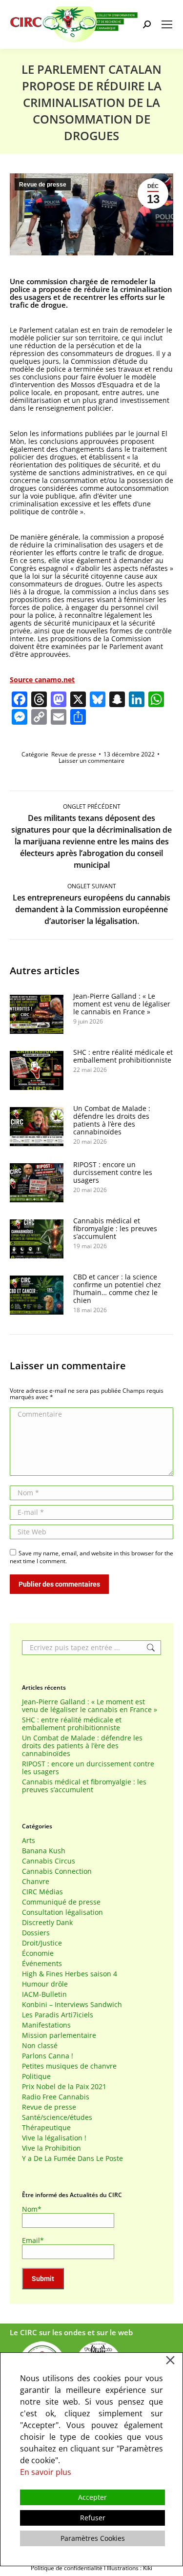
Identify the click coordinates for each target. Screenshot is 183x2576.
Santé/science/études (57, 2117)
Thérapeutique (46, 2128)
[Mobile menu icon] (167, 24)
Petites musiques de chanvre (69, 2066)
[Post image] (37, 1014)
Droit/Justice (42, 1943)
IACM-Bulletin (44, 1994)
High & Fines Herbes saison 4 (70, 1974)
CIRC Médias (42, 1892)
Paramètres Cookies (93, 2538)
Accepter (92, 2497)
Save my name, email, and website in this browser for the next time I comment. (91, 1557)
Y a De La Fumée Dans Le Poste (72, 2158)
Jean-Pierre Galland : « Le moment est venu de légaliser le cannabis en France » (122, 1004)
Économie (38, 1953)
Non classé (40, 2046)
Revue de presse (43, 185)
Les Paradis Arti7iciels (58, 2015)
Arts (29, 1841)
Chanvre (36, 1882)
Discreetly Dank (47, 1923)
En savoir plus (46, 2472)
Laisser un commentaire (91, 761)
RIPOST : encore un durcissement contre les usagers (113, 1173)
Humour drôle (45, 1984)
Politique (36, 2076)
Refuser (93, 2518)
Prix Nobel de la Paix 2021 (64, 2087)
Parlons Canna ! (48, 2056)
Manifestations (46, 2025)
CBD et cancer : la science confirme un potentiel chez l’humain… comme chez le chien (117, 1289)
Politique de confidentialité (67, 2568)
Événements (42, 1964)
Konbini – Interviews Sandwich (72, 2005)
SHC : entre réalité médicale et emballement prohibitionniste (123, 1056)
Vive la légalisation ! (54, 2138)
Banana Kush (44, 1851)
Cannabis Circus (49, 1861)
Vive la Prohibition (51, 2148)
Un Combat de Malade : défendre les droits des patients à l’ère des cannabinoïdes (112, 1120)
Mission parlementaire (59, 2035)
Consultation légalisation (62, 1912)
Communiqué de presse (61, 1902)
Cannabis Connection (57, 1871)
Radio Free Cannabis (56, 2097)
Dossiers (36, 1933)
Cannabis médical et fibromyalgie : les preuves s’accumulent (115, 1229)
